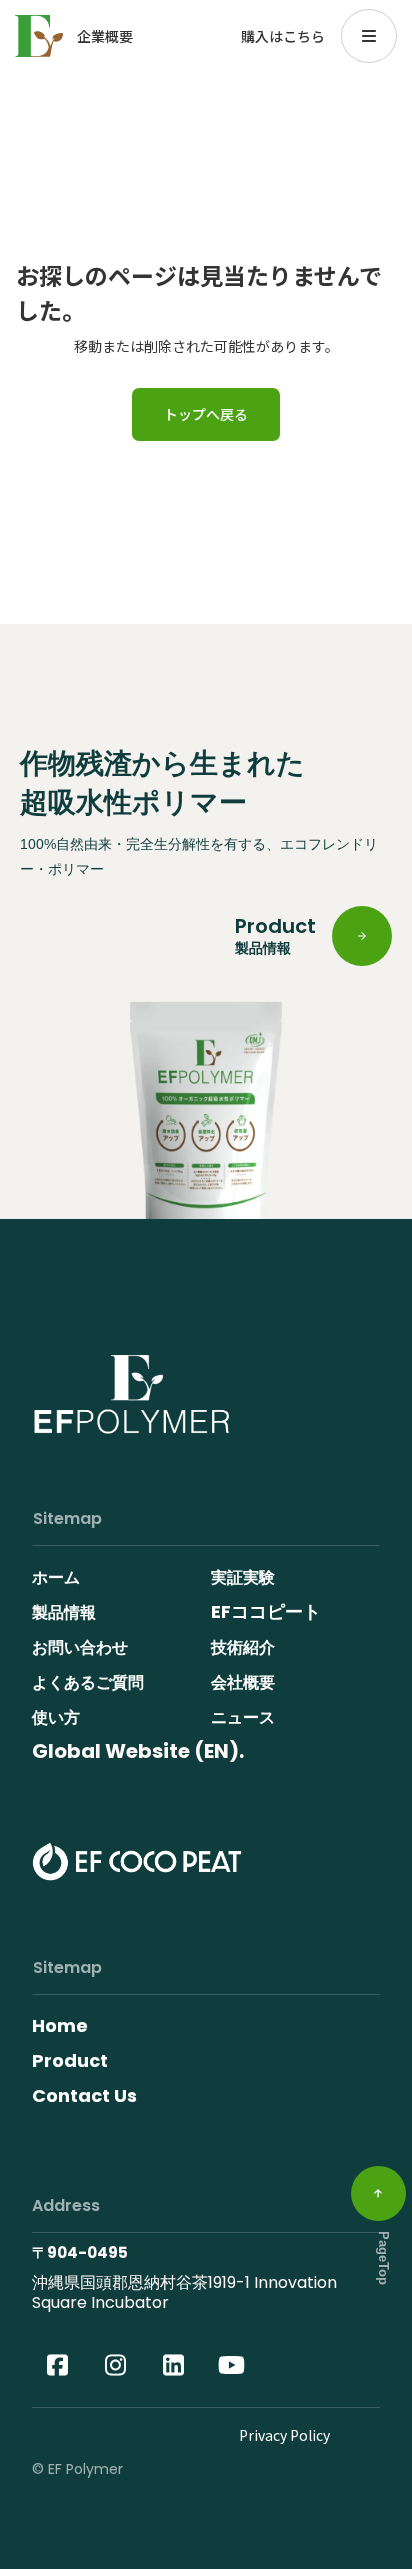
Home (60, 2025)
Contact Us (84, 2095)
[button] (369, 36)
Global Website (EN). (138, 1751)
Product (70, 2060)
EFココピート (266, 1611)
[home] (38, 36)
